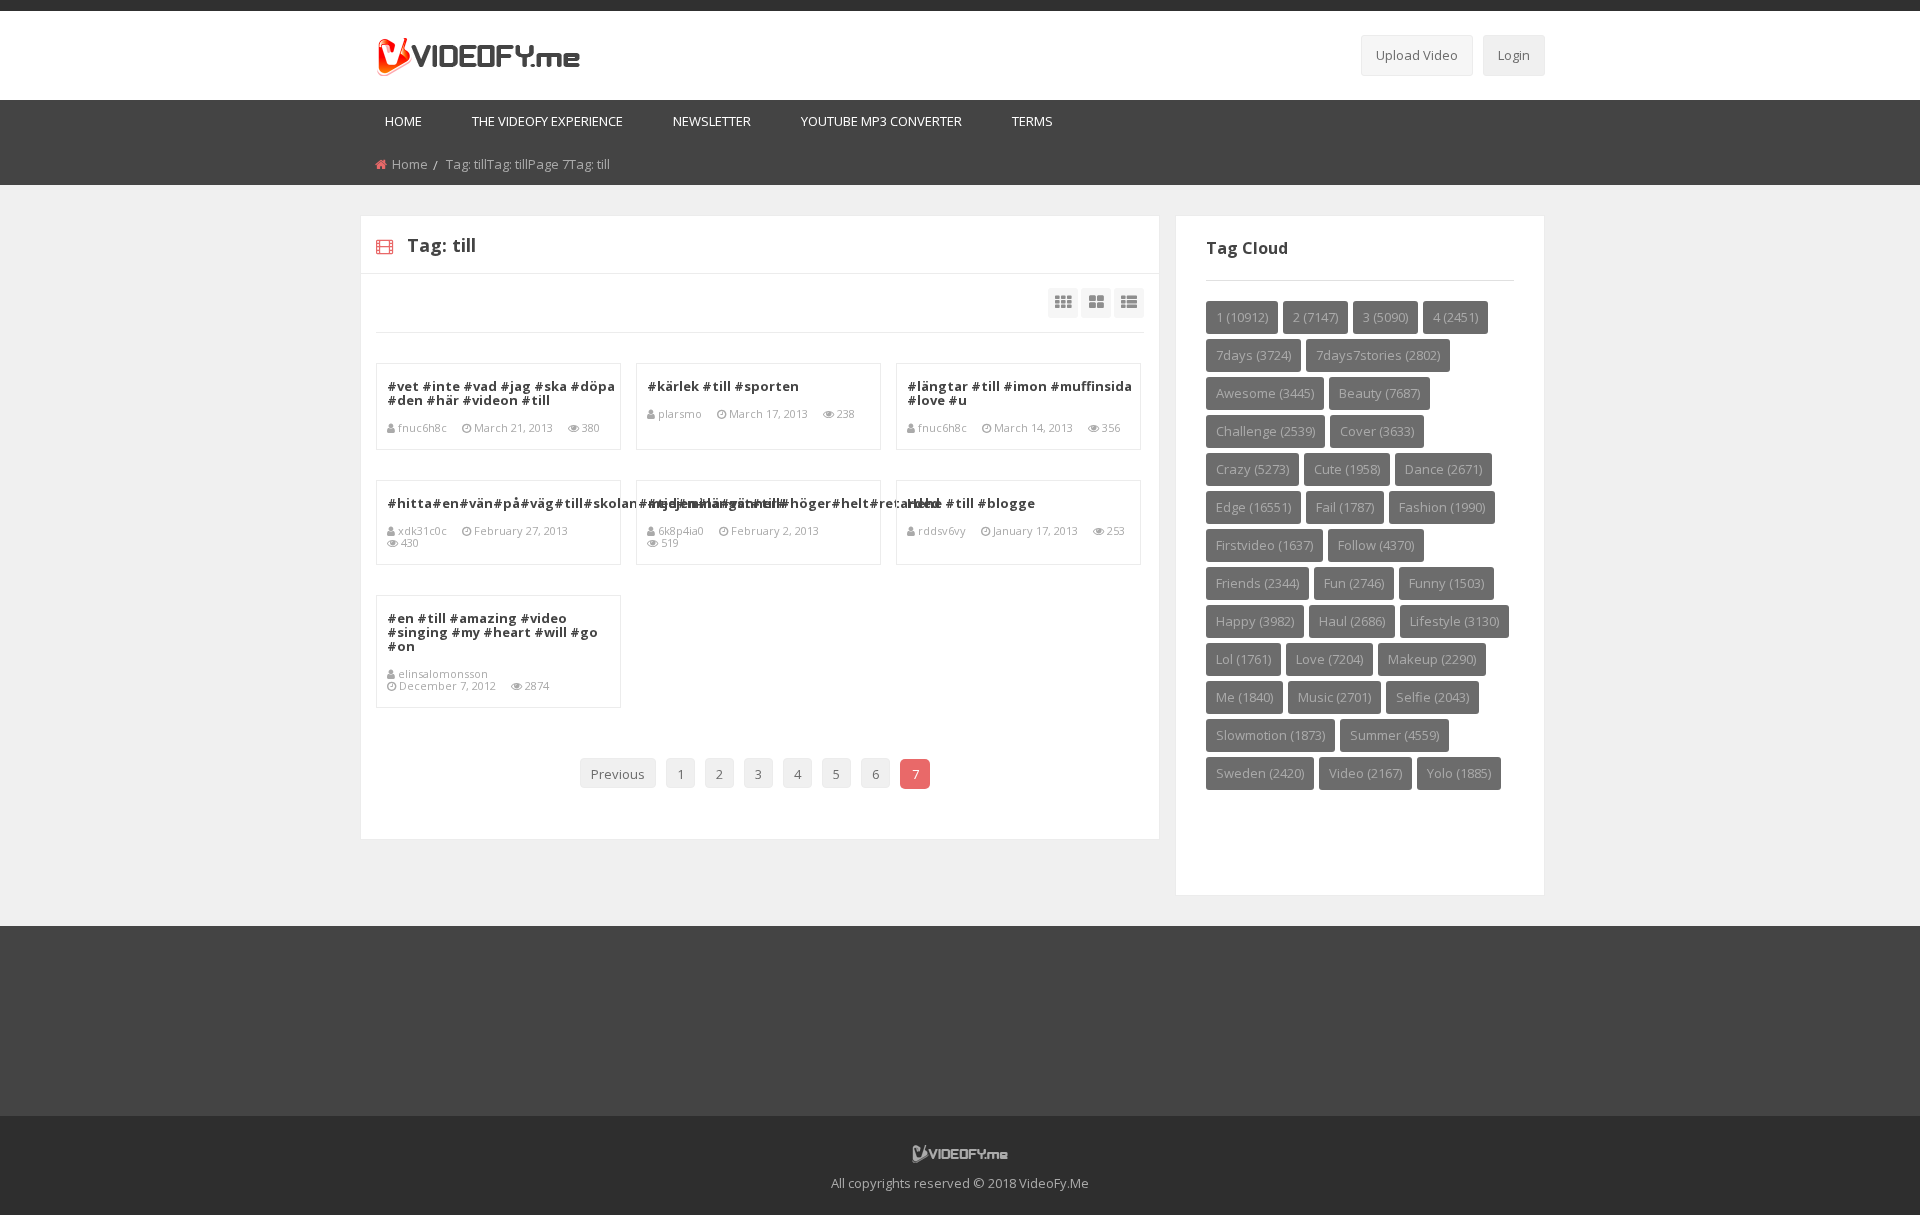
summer (1394, 735)
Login (1514, 55)
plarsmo (680, 413)
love (1329, 659)
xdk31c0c (422, 530)
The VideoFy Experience (547, 121)
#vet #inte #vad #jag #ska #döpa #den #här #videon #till (501, 393)
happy (1255, 621)
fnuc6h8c (422, 427)
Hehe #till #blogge (971, 503)
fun (1354, 583)
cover (1377, 431)
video (1365, 773)
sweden (1260, 773)
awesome (1265, 393)
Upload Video (1417, 55)
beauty (1379, 393)
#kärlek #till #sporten (723, 386)
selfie (1432, 697)
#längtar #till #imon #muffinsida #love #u (1019, 393)
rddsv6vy (942, 530)
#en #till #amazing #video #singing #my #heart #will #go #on (492, 632)
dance (1443, 469)
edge (1253, 507)
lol (1243, 659)
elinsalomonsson (443, 673)
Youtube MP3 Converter (881, 121)
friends (1257, 583)
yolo (1459, 773)
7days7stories (1378, 355)
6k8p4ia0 (681, 530)
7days (1253, 355)
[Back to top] (1855, 1170)
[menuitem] (403, 122)
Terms (1032, 121)
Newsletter (712, 121)
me (1244, 697)
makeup (1432, 659)
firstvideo (1264, 545)
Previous (618, 774)
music (1334, 697)
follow (1376, 545)
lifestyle (1454, 621)
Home (403, 121)
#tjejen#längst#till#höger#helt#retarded (793, 503)
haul (1352, 621)
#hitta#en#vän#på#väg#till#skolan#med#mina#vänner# (587, 503)
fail (1345, 507)
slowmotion (1270, 735)
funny (1446, 583)
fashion (1442, 507)
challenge (1265, 431)
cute (1347, 469)
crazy (1252, 469)
